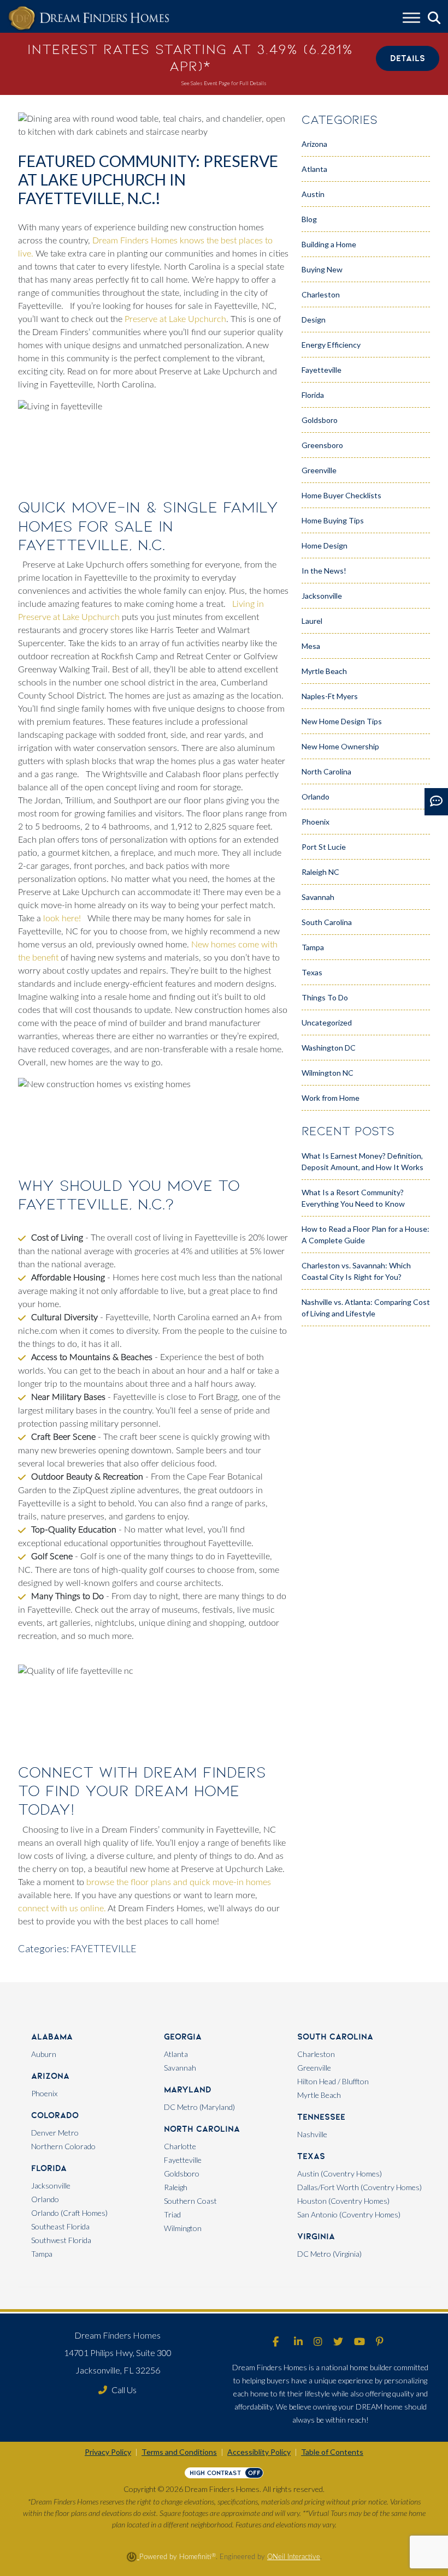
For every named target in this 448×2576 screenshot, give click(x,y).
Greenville (319, 470)
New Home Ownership (340, 746)
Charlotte (180, 2146)
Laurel (312, 621)
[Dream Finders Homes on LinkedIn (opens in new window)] (298, 2342)
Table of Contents (332, 2452)
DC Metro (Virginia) (329, 2254)
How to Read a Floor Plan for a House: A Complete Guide (366, 1235)
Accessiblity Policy (259, 2452)
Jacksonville (322, 596)
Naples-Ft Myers (330, 696)
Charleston (321, 294)
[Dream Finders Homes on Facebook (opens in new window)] (276, 2342)
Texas (312, 972)
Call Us (124, 2390)
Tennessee (321, 2117)
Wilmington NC (328, 1073)
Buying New (322, 269)
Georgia (183, 2037)
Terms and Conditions (179, 2452)
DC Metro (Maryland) (199, 2107)
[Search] (434, 18)
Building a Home (329, 244)
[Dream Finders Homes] (89, 19)
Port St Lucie (324, 847)
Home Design (325, 545)
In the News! (324, 571)
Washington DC (329, 1048)
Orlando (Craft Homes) (69, 2213)
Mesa (311, 646)
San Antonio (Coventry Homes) (349, 2214)
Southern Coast (190, 2201)
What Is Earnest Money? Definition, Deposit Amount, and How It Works (362, 1161)
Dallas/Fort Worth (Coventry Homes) (359, 2187)
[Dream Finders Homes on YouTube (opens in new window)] (359, 2342)
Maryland (188, 2089)
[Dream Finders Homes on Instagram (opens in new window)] (318, 2342)
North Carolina (326, 771)
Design (314, 320)
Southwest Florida (61, 2240)
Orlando (316, 797)
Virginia (316, 2236)
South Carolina (327, 922)
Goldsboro (320, 420)
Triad (172, 2214)
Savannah (318, 897)
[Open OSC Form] (436, 802)
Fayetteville (104, 1948)
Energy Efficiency (331, 345)
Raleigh (176, 2187)
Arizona (314, 144)
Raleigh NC (320, 872)
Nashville (312, 2134)
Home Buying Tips (333, 520)
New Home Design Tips (342, 721)
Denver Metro (55, 2133)
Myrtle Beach (324, 671)
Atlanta (314, 169)
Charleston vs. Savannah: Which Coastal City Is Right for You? (356, 1271)
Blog (309, 219)
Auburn (44, 2054)
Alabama (52, 2037)
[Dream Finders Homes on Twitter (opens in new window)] (338, 2342)
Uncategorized (327, 1022)
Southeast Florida (60, 2226)
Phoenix (316, 822)
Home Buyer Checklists (341, 495)
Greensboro (322, 445)
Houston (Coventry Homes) (343, 2201)
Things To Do (325, 997)
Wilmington (183, 2228)
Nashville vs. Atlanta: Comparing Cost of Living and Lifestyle (366, 1308)
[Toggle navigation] (411, 19)
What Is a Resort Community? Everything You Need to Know (353, 1198)
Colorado (55, 2115)
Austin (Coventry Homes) (340, 2173)
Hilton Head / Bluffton (333, 2081)
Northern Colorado (63, 2146)
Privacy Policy (108, 2452)
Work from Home (331, 1098)
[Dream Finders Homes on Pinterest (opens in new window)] (380, 2342)
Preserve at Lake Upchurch (175, 319)
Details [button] (408, 58)
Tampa (313, 947)
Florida (313, 395)
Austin (313, 194)
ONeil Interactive (294, 2557)
